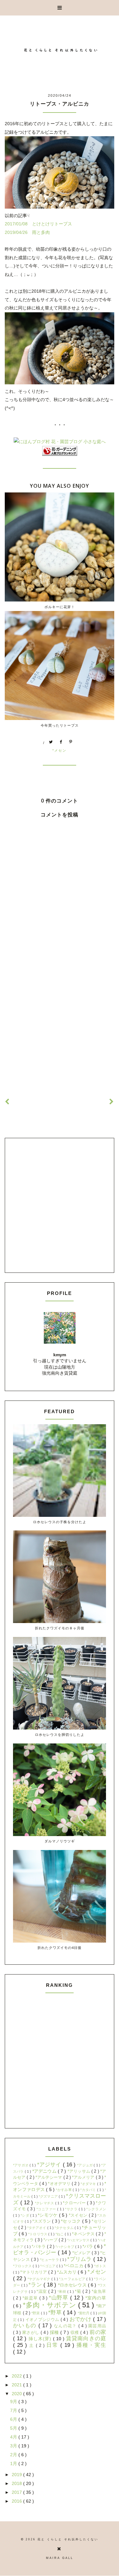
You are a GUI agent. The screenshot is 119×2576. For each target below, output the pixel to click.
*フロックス (23, 2266)
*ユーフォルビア (73, 2279)
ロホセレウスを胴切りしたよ (60, 1734)
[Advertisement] (60, 1022)
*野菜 (36, 2313)
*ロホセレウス (73, 2285)
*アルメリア (84, 2177)
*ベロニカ (74, 2266)
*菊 (79, 2292)
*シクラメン (96, 2209)
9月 (14, 2402)
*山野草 (60, 2298)
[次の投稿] (7, 1102)
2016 (17, 2501)
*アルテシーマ (50, 2177)
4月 (14, 2437)
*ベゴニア (48, 2266)
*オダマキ (89, 2184)
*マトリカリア (34, 2272)
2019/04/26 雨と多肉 (27, 232)
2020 (17, 2394)
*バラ (88, 2246)
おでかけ (81, 2319)
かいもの (26, 2326)
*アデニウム (45, 2171)
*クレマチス (45, 2203)
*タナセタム (65, 2228)
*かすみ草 (64, 2190)
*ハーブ (51, 2240)
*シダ (25, 2215)
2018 (17, 2483)
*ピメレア (82, 2253)
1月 (14, 2463)
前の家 (98, 2332)
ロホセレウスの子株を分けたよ (60, 1522)
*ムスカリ (68, 2272)
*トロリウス (38, 2234)
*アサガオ (21, 2165)
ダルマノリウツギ (60, 1841)
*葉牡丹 (84, 2313)
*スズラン (42, 2221)
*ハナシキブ (65, 2247)
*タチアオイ (37, 2228)
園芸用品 (97, 2326)
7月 (14, 2410)
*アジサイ (50, 2165)
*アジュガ (85, 2165)
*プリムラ (80, 2259)
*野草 (56, 2313)
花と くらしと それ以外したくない (68, 2539)
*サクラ (72, 2209)
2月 (14, 2455)
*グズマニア (49, 2196)
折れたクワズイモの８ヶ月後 (60, 1628)
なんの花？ (66, 2326)
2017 (17, 2492)
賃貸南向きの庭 (86, 2338)
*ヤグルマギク (40, 2279)
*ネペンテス (84, 2234)
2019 (17, 2475)
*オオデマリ (60, 2184)
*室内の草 (96, 2298)
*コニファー (47, 2209)
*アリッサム (80, 2171)
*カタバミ (89, 2190)
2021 (17, 2385)
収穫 (76, 2333)
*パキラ (39, 2247)
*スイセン (79, 2215)
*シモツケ (48, 2215)
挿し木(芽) (41, 2339)
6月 (14, 2419)
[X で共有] (51, 742)
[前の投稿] (112, 1102)
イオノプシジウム (43, 2320)
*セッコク (72, 2221)
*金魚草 (99, 2292)
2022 (17, 2376)
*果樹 (62, 2292)
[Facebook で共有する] (61, 742)
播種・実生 (91, 2345)
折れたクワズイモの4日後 (60, 1947)
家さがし (32, 2333)
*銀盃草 (31, 2298)
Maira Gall (60, 2558)
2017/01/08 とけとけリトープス (38, 224)
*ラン (36, 2285)
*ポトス (100, 2266)
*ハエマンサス (79, 2240)
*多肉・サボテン (51, 2305)
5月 (14, 2428)
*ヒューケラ (50, 2260)
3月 (14, 2446)
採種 (55, 2332)
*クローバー (75, 2203)
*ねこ (60, 2234)
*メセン (60, 750)
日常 (53, 2345)
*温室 (42, 2292)
